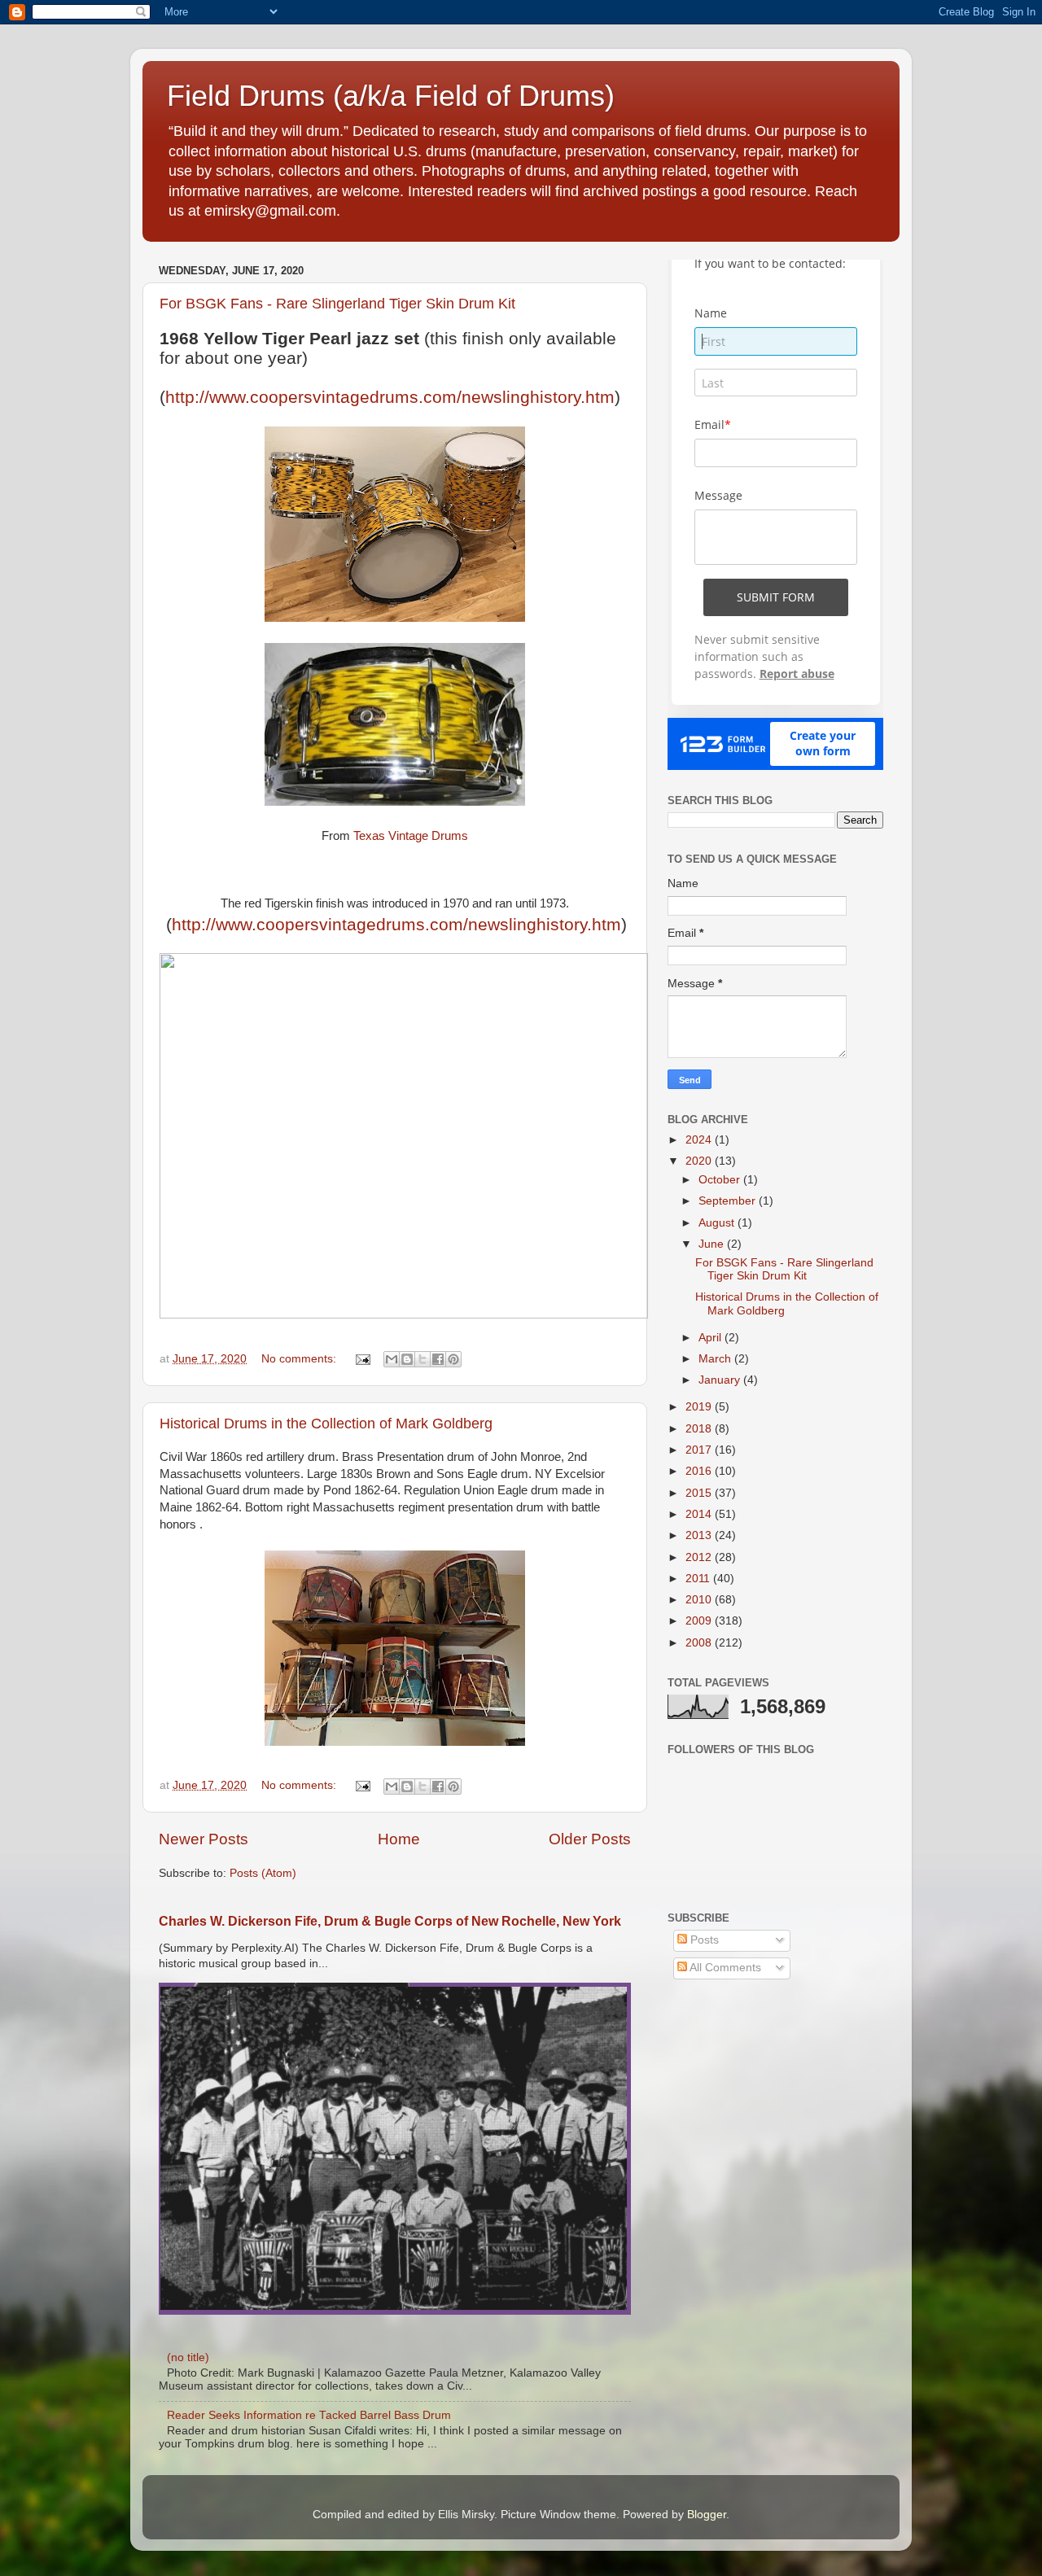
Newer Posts (204, 1839)
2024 (700, 1140)
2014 (700, 1514)
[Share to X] (422, 1359)
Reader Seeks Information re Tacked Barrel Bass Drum (309, 2415)
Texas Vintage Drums (411, 836)
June (713, 1244)
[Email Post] (362, 1359)
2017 (700, 1450)
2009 (700, 1621)
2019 (700, 1407)
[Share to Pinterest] (453, 1359)
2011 (699, 1579)
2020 (700, 1161)
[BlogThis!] (407, 1359)
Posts (703, 1940)
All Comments (724, 1968)
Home (399, 1839)
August (718, 1223)
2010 (700, 1600)
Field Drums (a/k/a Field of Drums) (391, 96)
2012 (700, 1557)
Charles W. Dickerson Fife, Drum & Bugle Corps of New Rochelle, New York (390, 1921)
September (729, 1201)
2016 (700, 1471)
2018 (700, 1429)
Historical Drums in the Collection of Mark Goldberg (326, 1424)
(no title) (188, 2357)
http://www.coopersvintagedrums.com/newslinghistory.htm (390, 397)
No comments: (300, 1359)
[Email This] (392, 1359)
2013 (700, 1535)
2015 (700, 1493)
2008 (700, 1643)
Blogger (707, 2515)
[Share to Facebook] (438, 1359)
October (721, 1180)
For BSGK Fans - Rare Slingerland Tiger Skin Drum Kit (337, 304)
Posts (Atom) (263, 1873)
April (711, 1338)
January (721, 1380)
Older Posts (590, 1839)
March (716, 1359)
